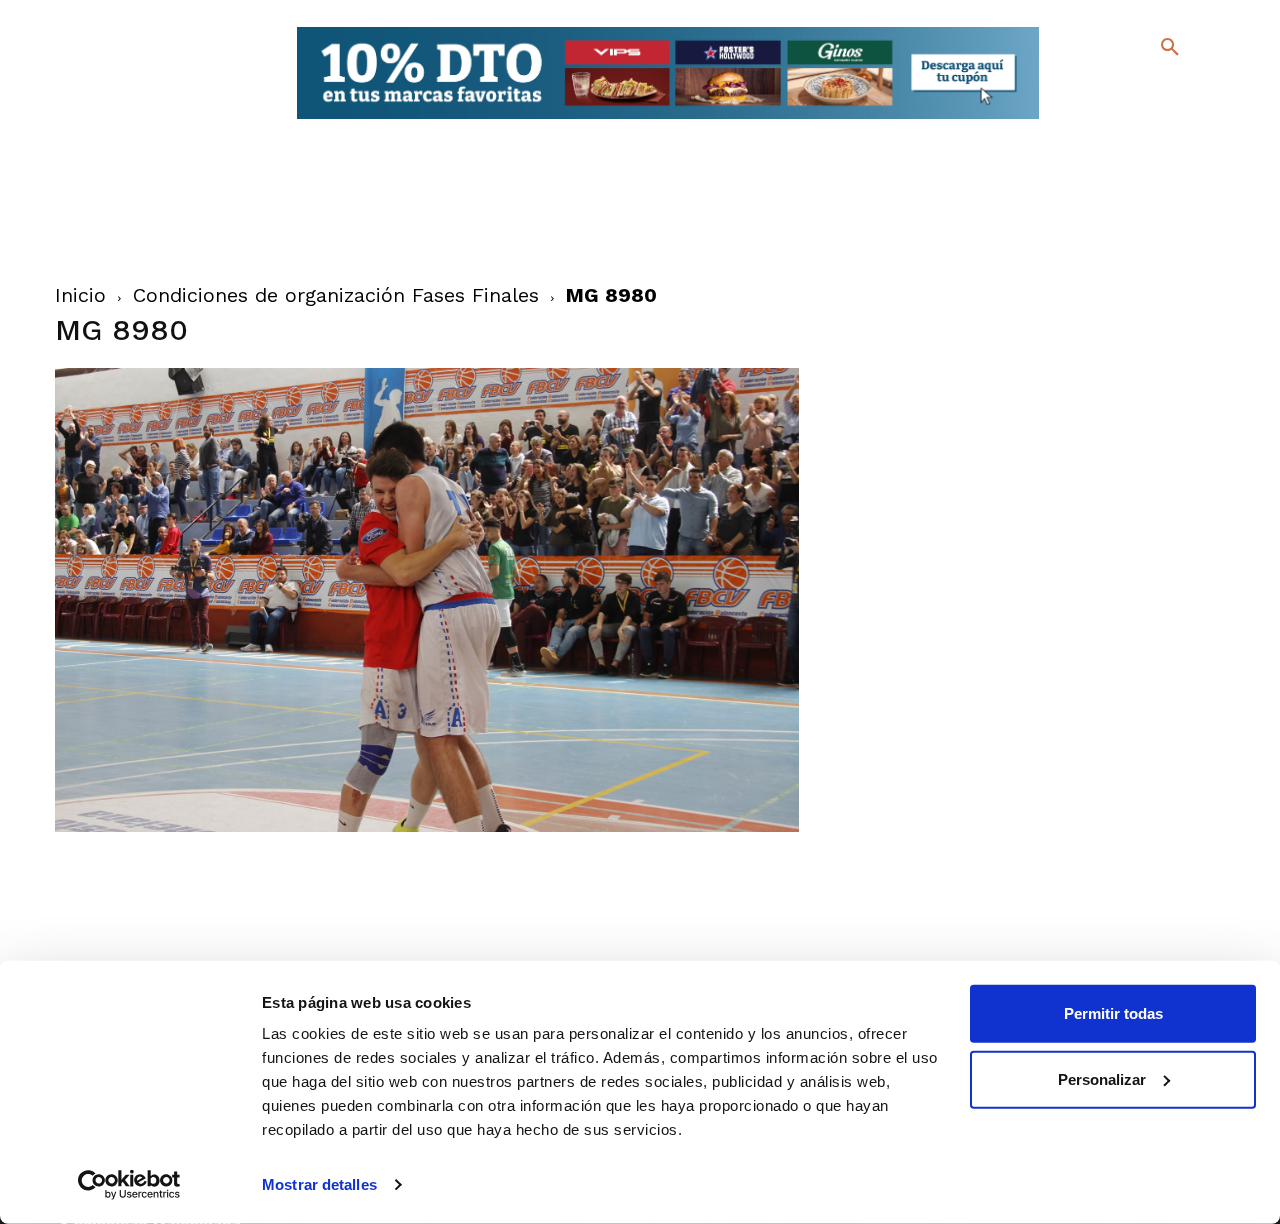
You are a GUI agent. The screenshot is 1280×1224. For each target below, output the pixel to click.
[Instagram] (1178, 90)
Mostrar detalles (319, 1184)
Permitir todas (1113, 1013)
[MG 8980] (427, 827)
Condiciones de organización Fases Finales (336, 295)
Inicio (80, 295)
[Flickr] (1088, 119)
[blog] (1146, 88)
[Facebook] (1088, 90)
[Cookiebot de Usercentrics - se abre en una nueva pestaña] (129, 1185)
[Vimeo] (1120, 119)
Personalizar (1102, 1078)
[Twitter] (1117, 87)
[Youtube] (1152, 119)
